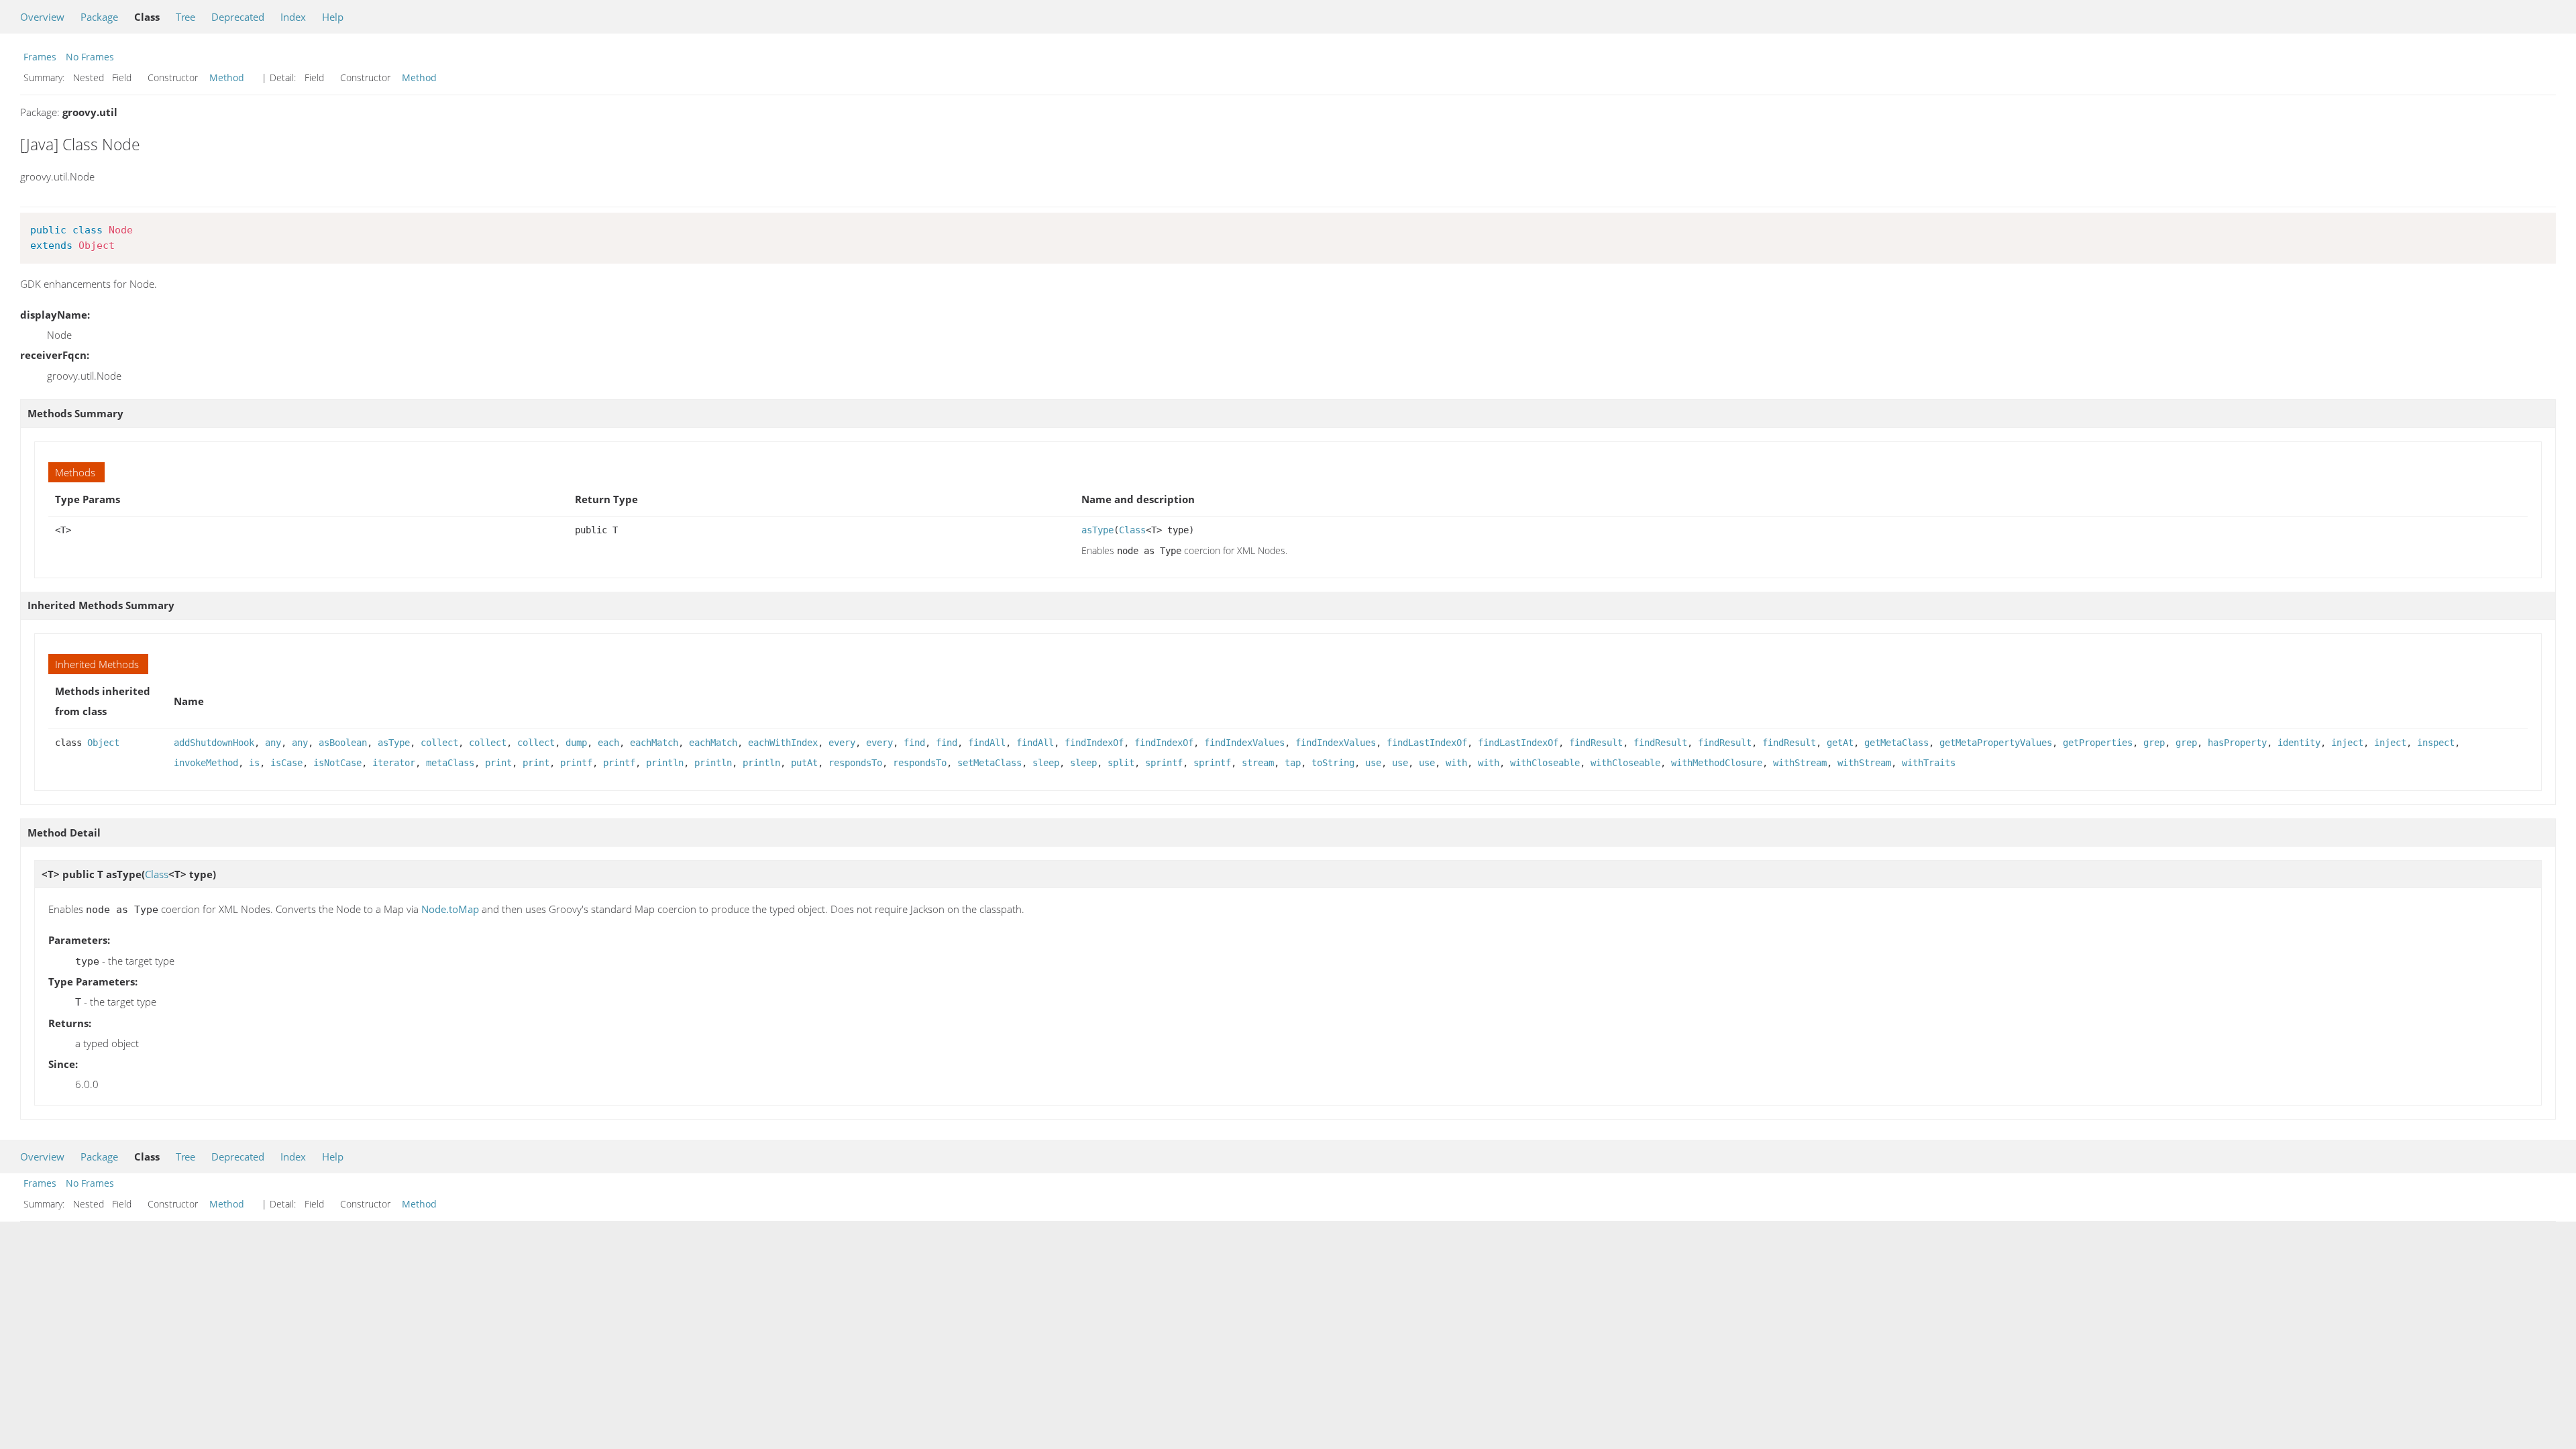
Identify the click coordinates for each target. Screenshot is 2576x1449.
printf (576, 763)
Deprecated (238, 17)
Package (99, 17)
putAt (804, 763)
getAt (1840, 743)
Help (333, 17)
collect (439, 743)
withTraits (1929, 763)
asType (1097, 530)
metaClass (450, 763)
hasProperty (2237, 743)
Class (1132, 530)
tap (1293, 763)
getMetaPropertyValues (1996, 743)
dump (576, 743)
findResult (1596, 743)
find (914, 743)
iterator (394, 763)
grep (2154, 743)
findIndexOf (1094, 743)
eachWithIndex (783, 743)
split (1121, 763)
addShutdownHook (214, 743)
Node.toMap (450, 909)
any (273, 743)
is (254, 763)
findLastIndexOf (1427, 743)
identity (2299, 743)
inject (2347, 743)
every (842, 743)
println (665, 763)
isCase (286, 763)
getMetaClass (1896, 743)
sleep (1046, 763)
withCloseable (1545, 763)
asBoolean (343, 743)
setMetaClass (989, 763)
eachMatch (654, 743)
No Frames (90, 57)
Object (103, 743)
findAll (987, 743)
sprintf (1164, 763)
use (1373, 763)
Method (227, 77)
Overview (42, 17)
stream (1258, 763)
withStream (1800, 763)
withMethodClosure (1717, 763)
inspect (2436, 743)
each (608, 743)
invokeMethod (206, 763)
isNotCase (337, 763)
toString (1333, 763)
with (1456, 763)
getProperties (2098, 743)
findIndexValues (1244, 743)
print (498, 763)
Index (293, 17)
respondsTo (855, 763)
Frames (40, 57)
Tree (185, 17)
